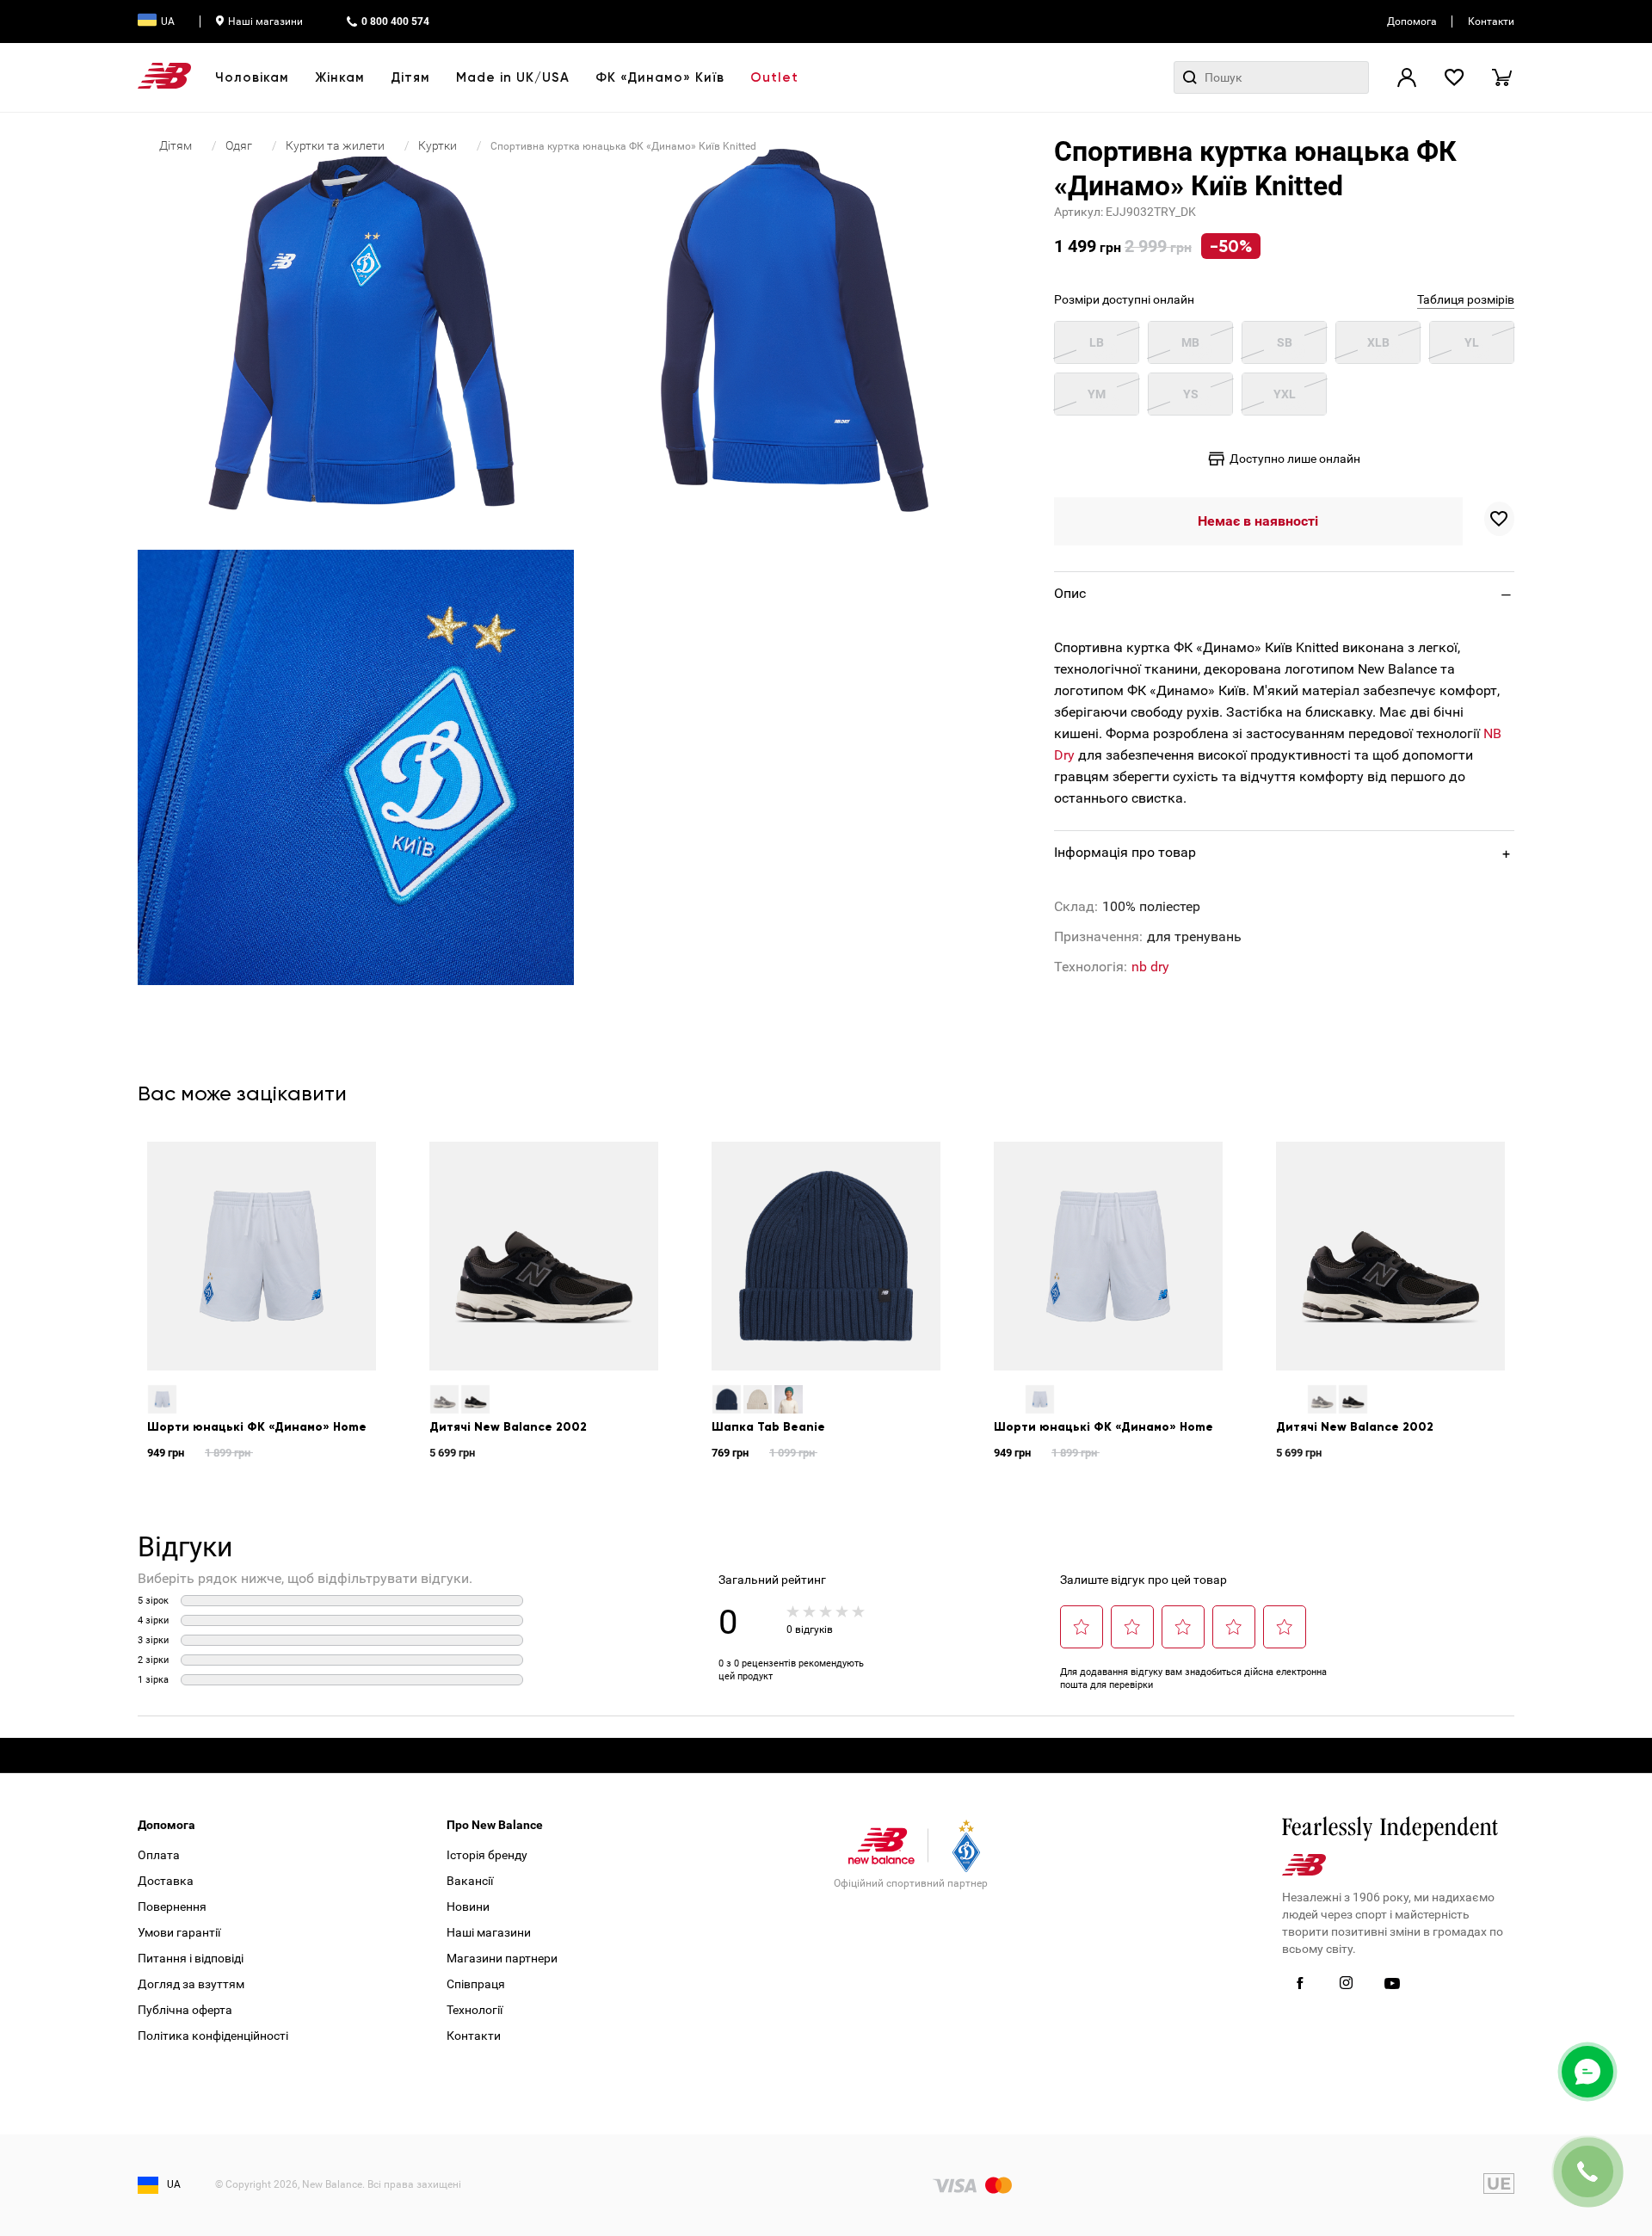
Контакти (1491, 22)
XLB (1378, 342)
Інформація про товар (1125, 852)
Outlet (774, 77)
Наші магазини (265, 22)
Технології (475, 2010)
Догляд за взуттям (191, 1984)
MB (1190, 342)
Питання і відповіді (191, 1958)
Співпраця (476, 1984)
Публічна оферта (185, 2010)
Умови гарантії (179, 1932)
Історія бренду (487, 1855)
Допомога (1412, 22)
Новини (468, 1906)
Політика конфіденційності (213, 2036)
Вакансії (470, 1881)
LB (1097, 342)
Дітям (410, 77)
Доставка (166, 1881)
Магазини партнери (502, 1958)
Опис (1070, 593)
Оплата (159, 1855)
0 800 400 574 (395, 22)
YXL (1285, 394)
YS (1191, 394)
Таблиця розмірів (1466, 299)
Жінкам (340, 77)
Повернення (172, 1906)
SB (1285, 342)
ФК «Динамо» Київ (660, 77)
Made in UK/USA (513, 77)
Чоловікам (252, 77)
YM (1097, 394)
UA (168, 22)
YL (1472, 342)
